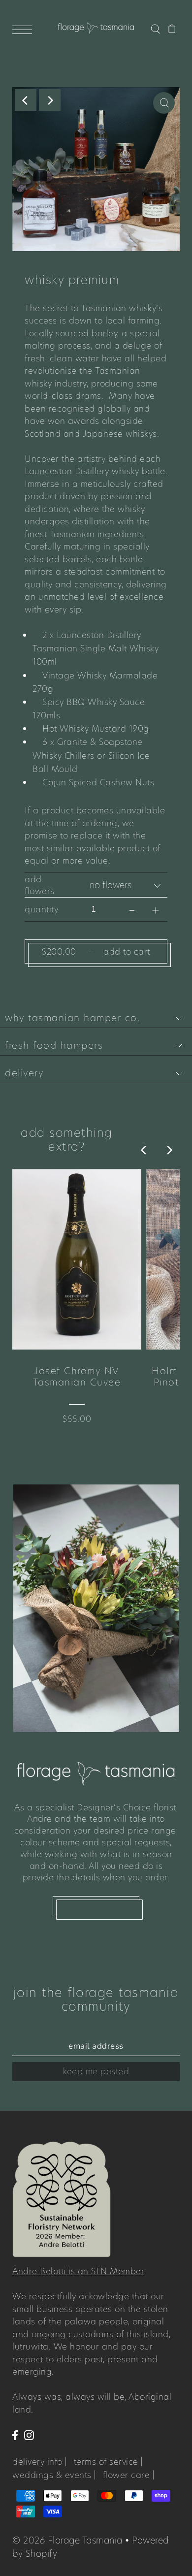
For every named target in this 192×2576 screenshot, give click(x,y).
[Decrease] (132, 909)
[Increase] (156, 909)
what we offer (96, 1906)
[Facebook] (15, 2435)
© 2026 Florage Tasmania (67, 2540)
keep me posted (96, 2071)
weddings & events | (54, 2475)
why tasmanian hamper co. (72, 1018)
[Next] (50, 100)
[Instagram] (29, 2435)
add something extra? (67, 1140)
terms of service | (109, 2462)
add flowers (40, 885)
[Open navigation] (25, 29)
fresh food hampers (54, 1046)
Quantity (41, 909)
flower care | (129, 2475)
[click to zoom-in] (164, 103)
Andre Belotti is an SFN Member (78, 2271)
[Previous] (26, 100)
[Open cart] (172, 28)
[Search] (155, 28)
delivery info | (40, 2462)
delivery (24, 1073)
